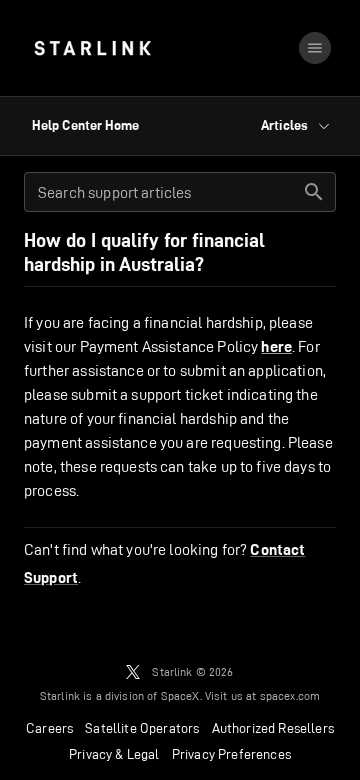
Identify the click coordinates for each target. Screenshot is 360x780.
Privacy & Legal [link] (114, 754)
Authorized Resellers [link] (273, 728)
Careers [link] (49, 728)
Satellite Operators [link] (142, 728)
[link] (92, 48)
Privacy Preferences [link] (231, 754)
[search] (314, 192)
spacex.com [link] (290, 695)
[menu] (315, 48)
